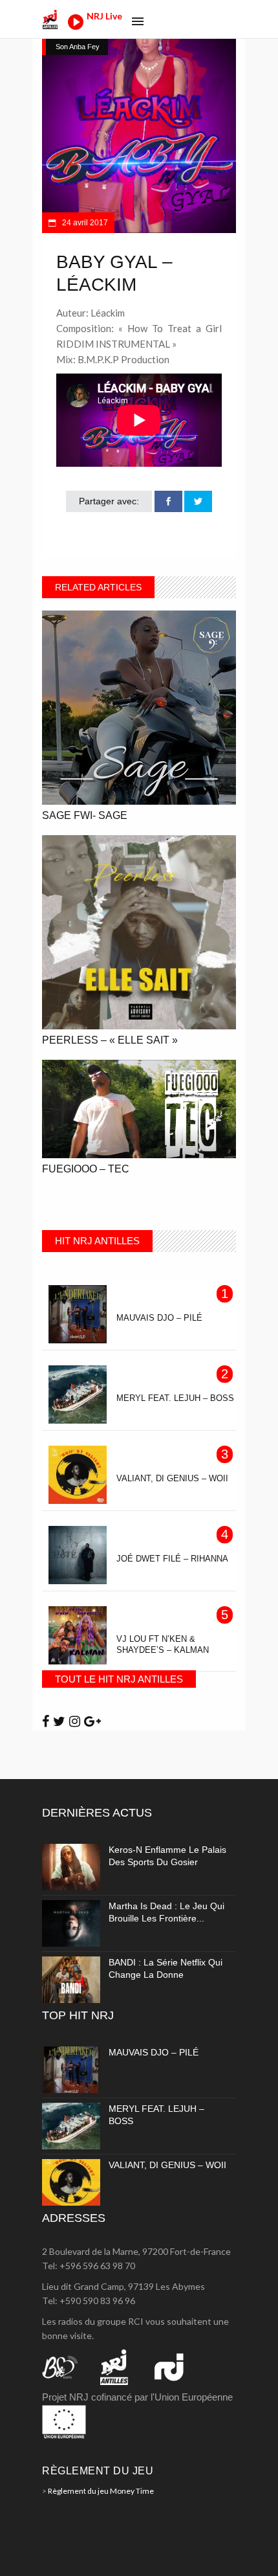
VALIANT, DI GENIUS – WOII (167, 2165)
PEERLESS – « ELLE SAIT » (110, 1040)
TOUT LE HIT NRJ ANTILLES (119, 1679)
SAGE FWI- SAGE (85, 815)
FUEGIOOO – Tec (86, 1169)
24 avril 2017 (84, 223)
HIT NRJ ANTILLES (97, 1241)
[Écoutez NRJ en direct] (76, 26)
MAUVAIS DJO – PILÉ (154, 2052)
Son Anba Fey (78, 47)
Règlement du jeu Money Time (101, 2491)
